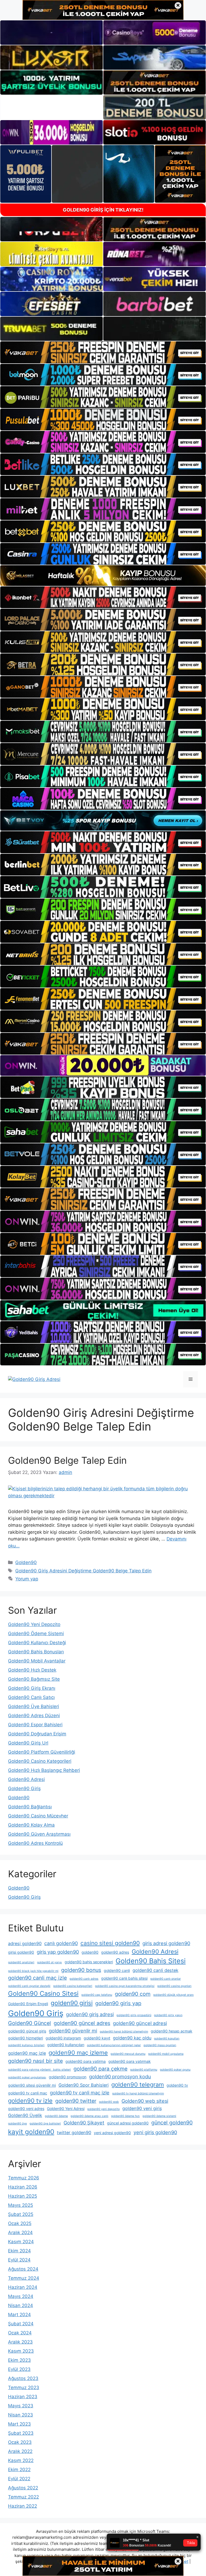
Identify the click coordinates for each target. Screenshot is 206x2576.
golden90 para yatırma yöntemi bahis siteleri (39, 2070)
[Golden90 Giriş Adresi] (34, 1379)
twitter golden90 (74, 2133)
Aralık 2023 (20, 2342)
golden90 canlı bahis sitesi (124, 1978)
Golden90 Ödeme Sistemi (36, 1633)
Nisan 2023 (21, 2415)
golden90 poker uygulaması (27, 2077)
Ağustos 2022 (23, 2488)
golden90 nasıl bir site (35, 2061)
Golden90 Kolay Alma (31, 1825)
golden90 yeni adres (26, 2109)
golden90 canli (117, 1970)
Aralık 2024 (20, 2233)
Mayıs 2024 (21, 2296)
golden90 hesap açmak (172, 2031)
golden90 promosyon (68, 2077)
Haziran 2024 (23, 2287)
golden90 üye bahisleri (45, 2124)
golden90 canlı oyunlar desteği (29, 1986)
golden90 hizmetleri (25, 2038)
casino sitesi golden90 (110, 1943)
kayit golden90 (31, 2132)
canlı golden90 (61, 1943)
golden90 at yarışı (49, 1962)
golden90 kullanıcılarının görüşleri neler (114, 2045)
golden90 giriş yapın (168, 2015)
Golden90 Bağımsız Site (34, 1679)
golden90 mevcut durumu (128, 2054)
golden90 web (109, 2102)
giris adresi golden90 (166, 1943)
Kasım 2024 (21, 2242)
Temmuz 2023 (24, 2387)
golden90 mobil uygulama (166, 2054)
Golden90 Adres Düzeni (34, 1716)
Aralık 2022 (20, 2451)
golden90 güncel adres (82, 2023)
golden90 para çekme (100, 2069)
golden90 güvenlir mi (73, 2031)
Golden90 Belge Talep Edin (67, 1460)
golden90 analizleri (21, 1962)
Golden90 (26, 1562)
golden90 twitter (76, 2101)
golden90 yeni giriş (142, 2108)
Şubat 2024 (21, 2324)
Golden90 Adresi (26, 1779)
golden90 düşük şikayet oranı (173, 1995)
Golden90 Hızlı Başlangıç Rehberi (44, 1770)
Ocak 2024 (20, 2333)
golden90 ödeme (56, 2116)
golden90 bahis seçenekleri (89, 1962)
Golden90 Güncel (30, 2023)
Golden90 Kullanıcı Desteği (37, 1643)
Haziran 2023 (23, 2397)
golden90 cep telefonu (97, 1995)
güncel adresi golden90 (128, 2123)
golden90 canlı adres (84, 1979)
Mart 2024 (19, 2315)
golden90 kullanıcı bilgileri (26, 2045)
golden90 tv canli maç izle (80, 2093)
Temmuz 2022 (23, 2497)
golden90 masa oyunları (160, 2045)
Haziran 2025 (23, 2196)
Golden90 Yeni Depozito (34, 1624)
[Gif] (103, 576)
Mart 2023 (19, 2424)
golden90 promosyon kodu (120, 2076)
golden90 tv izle (30, 2101)
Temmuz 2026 (24, 2178)
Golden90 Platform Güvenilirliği (42, 1752)
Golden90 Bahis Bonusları (36, 1652)
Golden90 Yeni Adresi (66, 2109)
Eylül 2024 (19, 2260)
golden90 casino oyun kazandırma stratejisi (125, 1986)
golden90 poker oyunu (175, 2070)
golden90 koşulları (167, 2039)
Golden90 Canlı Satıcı (31, 1697)
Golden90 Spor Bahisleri (84, 2085)
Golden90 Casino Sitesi (43, 1993)
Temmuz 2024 (24, 2278)
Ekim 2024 (19, 2251)
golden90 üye (17, 2124)
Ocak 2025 (20, 2223)
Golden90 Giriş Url (28, 1743)
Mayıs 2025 (21, 2205)
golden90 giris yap (118, 2003)
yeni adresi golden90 (112, 2133)
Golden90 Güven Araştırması (39, 1834)
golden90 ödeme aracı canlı (89, 2116)
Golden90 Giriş (24, 1788)
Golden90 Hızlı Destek (32, 1670)
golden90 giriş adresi (90, 2014)
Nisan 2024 (21, 2305)
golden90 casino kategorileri (73, 1986)
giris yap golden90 (58, 1952)
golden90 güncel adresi (140, 2023)
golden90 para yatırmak (130, 2061)
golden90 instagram (63, 2038)
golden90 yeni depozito (103, 2109)
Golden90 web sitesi (145, 2101)
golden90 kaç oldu (132, 2038)
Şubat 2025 (21, 2214)
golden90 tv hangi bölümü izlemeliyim (138, 2093)
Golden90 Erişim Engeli (28, 2004)
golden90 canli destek (155, 1970)
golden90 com (133, 1994)
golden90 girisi (72, 2003)
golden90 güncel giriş (27, 2031)
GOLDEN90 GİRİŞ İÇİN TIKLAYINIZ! (103, 210)
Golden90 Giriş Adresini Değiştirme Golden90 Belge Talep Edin (83, 1571)
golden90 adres (115, 1952)
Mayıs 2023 (21, 2406)
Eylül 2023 (19, 2369)
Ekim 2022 (19, 2470)
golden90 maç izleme (78, 2053)
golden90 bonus (81, 1970)
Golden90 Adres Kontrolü (35, 1843)
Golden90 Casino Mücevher (38, 1816)
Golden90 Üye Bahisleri (34, 1706)
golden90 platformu (144, 2070)
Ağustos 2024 (23, 2269)
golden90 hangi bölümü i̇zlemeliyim (124, 2032)
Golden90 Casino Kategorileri (40, 1761)
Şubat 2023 (21, 2433)
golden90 (90, 1952)
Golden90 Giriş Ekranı (32, 1688)
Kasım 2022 (21, 2460)
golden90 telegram (138, 2085)
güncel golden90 (172, 2123)
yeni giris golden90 (155, 2132)
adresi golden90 (25, 1943)
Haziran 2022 (23, 2506)
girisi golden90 (21, 1952)
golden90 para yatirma (86, 2061)
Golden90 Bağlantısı (30, 1807)
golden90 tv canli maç (28, 2093)
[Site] (103, 352)
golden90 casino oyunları (174, 1986)
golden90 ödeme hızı (125, 2116)
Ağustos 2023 (23, 2378)
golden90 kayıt (97, 2038)
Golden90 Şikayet (84, 2123)
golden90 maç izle (27, 2053)
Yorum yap (27, 1579)
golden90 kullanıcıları (66, 2045)
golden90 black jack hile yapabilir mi (33, 1971)
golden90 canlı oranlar (165, 1979)
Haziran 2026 (23, 2187)
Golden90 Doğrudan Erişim (37, 1734)
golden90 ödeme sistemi (159, 2116)
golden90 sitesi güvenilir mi (32, 2085)
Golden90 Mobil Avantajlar (37, 1661)
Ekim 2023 (19, 2360)
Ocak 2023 (20, 2442)
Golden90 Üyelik (25, 2115)
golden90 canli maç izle (37, 1978)
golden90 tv (177, 2085)
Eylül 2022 (19, 2479)
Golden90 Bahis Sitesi (151, 1961)
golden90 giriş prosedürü (134, 2015)
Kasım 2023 (21, 2351)
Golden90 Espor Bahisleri (35, 1725)
